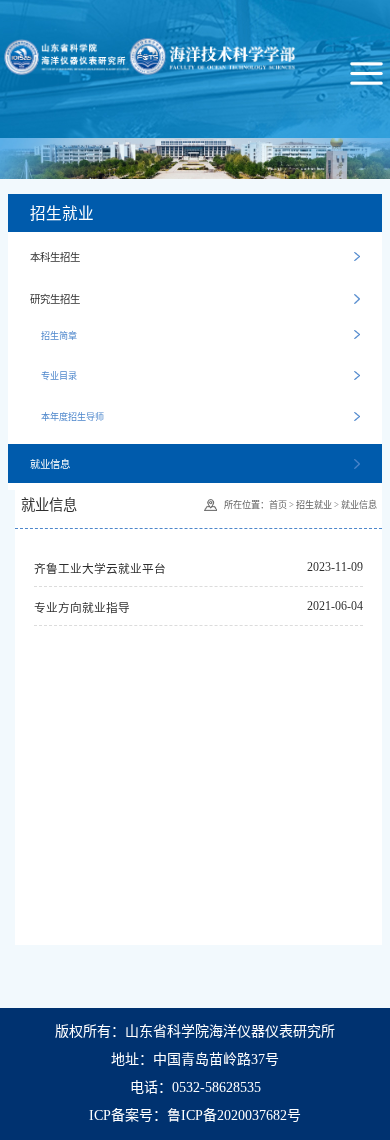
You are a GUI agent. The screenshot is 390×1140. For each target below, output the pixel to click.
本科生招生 (55, 257)
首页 (278, 505)
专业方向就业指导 (82, 608)
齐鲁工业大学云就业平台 (100, 569)
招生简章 (59, 336)
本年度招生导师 (72, 417)
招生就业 (314, 505)
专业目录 (59, 376)
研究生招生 (55, 299)
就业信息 (50, 464)
